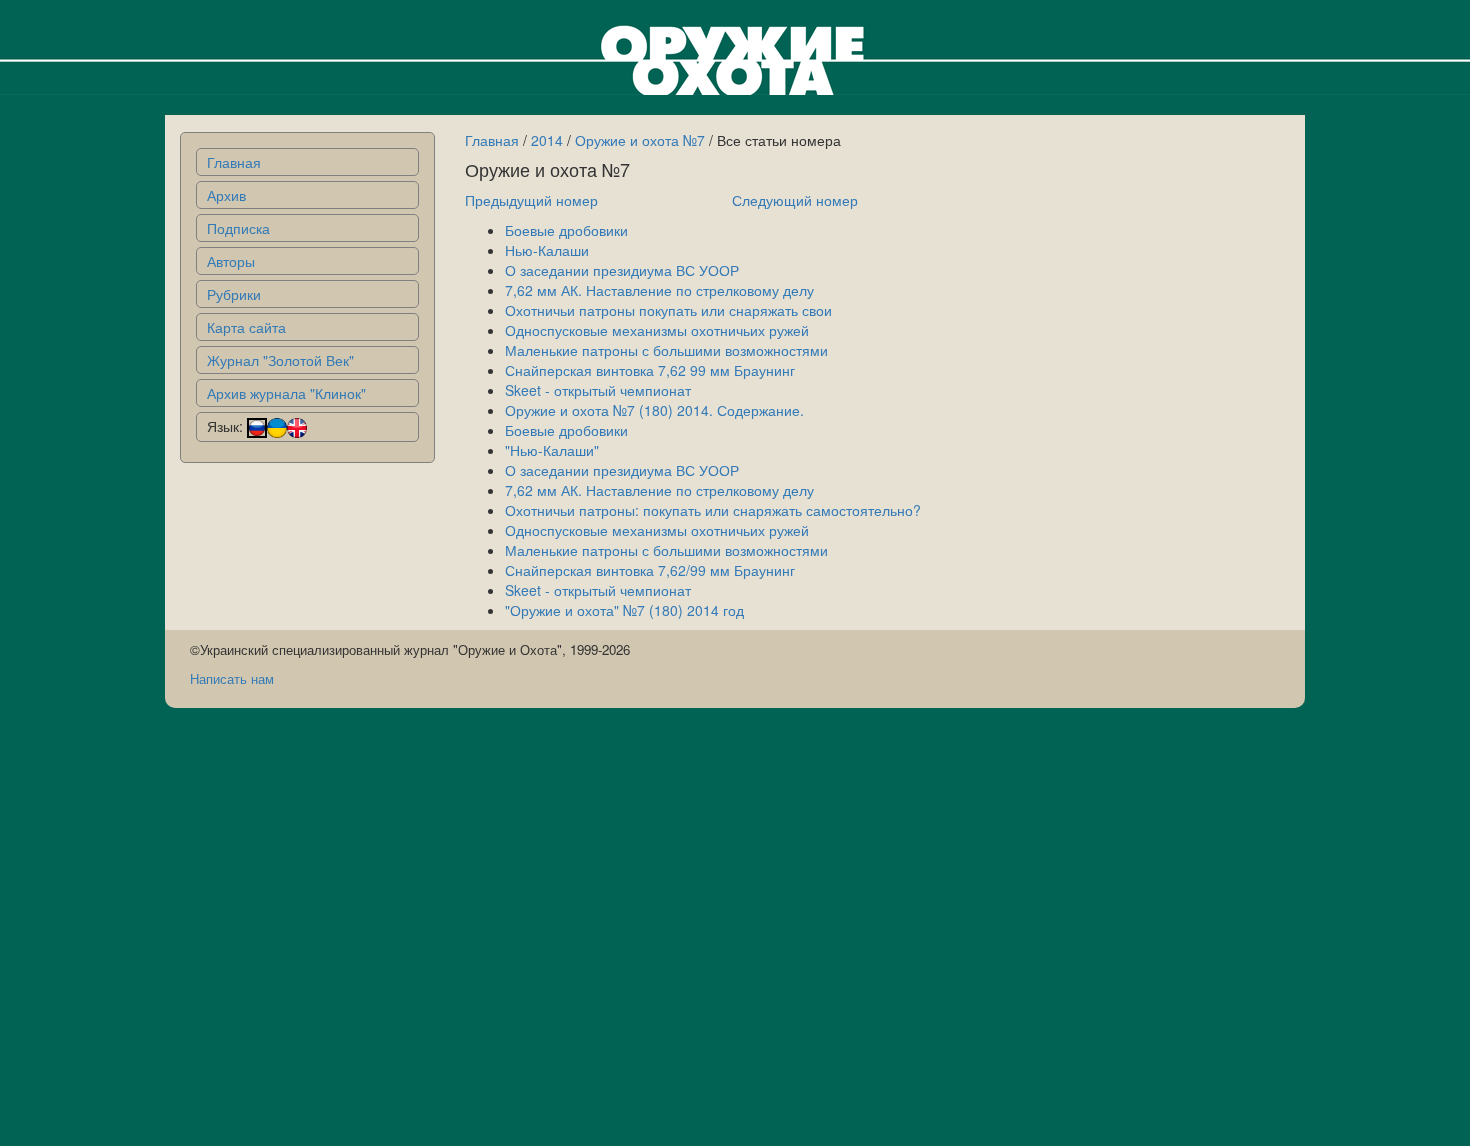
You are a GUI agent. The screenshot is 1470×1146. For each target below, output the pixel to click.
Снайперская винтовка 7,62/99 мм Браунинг (650, 570)
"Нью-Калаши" (552, 450)
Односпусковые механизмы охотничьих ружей (657, 330)
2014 (547, 140)
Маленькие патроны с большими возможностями (666, 350)
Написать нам (232, 678)
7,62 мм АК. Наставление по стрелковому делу (659, 290)
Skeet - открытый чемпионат (598, 390)
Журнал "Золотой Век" (280, 360)
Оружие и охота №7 (640, 140)
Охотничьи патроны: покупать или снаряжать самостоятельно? (713, 510)
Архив (226, 195)
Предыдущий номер (531, 200)
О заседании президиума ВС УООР (622, 270)
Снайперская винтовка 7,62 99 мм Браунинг (650, 370)
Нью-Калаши (547, 250)
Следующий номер (795, 200)
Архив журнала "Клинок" (286, 393)
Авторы (231, 261)
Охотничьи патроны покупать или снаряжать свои (668, 310)
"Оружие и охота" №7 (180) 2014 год (624, 610)
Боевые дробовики (566, 230)
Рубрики (234, 294)
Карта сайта (246, 327)
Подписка (238, 228)
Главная (234, 162)
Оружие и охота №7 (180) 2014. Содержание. (654, 410)
